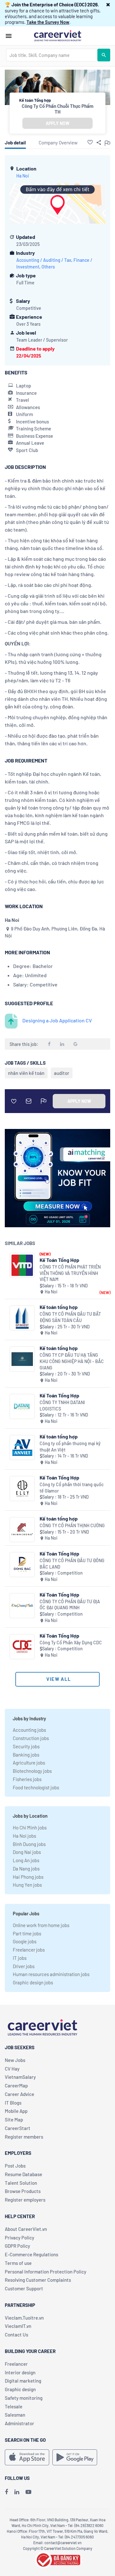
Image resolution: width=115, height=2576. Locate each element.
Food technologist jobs (36, 1787)
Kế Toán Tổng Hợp (59, 1260)
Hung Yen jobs (27, 1885)
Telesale (14, 2406)
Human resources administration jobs (51, 1974)
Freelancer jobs (29, 1950)
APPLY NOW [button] (57, 123)
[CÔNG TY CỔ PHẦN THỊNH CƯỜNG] (22, 1530)
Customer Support (24, 2288)
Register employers (25, 2200)
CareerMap (16, 2085)
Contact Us (16, 2335)
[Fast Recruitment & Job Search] (57, 35)
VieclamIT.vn (18, 2326)
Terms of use (18, 2263)
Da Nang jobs (26, 1869)
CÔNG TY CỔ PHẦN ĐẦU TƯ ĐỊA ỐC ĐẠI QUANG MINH (70, 1605)
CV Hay (12, 2069)
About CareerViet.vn (26, 2229)
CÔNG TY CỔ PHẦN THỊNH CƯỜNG (72, 1525)
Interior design (20, 2372)
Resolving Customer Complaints (38, 2280)
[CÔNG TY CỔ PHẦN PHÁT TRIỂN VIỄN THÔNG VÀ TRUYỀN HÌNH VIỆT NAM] (22, 1265)
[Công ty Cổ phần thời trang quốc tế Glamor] (22, 1489)
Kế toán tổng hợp (59, 1307)
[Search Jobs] (104, 55)
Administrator (19, 2423)
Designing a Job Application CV (57, 1020)
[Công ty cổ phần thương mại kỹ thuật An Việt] (22, 1448)
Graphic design (20, 2389)
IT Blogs (13, 2103)
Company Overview (58, 143)
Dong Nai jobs (27, 1852)
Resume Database (23, 2174)
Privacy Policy (19, 2238)
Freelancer (16, 2364)
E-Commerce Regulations (31, 2254)
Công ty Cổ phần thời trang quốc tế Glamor (72, 1488)
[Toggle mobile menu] (9, 36)
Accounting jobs (29, 1730)
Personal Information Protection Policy (46, 2272)
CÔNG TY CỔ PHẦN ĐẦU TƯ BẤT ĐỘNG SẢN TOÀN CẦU (70, 1317)
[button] (108, 4)
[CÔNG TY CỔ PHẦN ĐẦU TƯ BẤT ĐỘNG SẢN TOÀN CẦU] (22, 1318)
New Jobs (15, 2060)
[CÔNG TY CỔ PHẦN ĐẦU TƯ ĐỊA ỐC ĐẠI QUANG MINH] (22, 1606)
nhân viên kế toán (26, 1073)
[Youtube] (28, 2492)
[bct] (57, 2559)
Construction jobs (31, 1738)
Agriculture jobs (29, 1763)
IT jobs (20, 1958)
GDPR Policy (17, 2246)
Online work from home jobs (41, 1925)
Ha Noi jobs (24, 1836)
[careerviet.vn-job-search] (27, 2457)
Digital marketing (23, 2381)
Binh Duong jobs (29, 1844)
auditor (62, 1073)
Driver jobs (24, 1966)
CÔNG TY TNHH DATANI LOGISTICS (62, 1406)
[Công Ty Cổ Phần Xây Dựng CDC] (22, 1647)
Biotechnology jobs (32, 1771)
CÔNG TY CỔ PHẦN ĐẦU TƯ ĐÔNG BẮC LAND (72, 1564)
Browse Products (23, 2191)
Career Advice (19, 2094)
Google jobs (25, 1941)
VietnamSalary (20, 2077)
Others (48, 267)
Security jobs (26, 1746)
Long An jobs (26, 1860)
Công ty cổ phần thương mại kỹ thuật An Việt (70, 1447)
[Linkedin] (17, 2492)
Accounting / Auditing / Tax (44, 260)
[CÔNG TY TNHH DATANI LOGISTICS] (22, 1406)
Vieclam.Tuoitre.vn (24, 2318)
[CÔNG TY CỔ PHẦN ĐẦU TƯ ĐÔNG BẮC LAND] (22, 1565)
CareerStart (18, 2128)
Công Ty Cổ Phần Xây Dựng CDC (71, 1643)
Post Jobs (15, 2166)
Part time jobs (27, 1933)
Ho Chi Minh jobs (30, 1828)
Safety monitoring (24, 2398)
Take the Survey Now (48, 22)
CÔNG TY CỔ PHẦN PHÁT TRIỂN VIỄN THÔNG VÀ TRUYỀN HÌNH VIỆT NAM (70, 1273)
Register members (24, 2137)
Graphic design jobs (33, 1982)
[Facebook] (6, 2492)
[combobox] (52, 55)
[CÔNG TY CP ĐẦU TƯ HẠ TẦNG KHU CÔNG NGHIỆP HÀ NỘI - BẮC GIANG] (22, 1359)
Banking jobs (26, 1755)
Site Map (14, 2120)
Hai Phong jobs (28, 1877)
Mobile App (16, 2111)
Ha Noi (23, 176)
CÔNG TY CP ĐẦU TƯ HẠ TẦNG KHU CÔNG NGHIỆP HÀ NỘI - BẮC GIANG (72, 1361)
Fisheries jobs (27, 1779)
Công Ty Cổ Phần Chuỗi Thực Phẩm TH (58, 109)
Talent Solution (21, 2183)
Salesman (15, 2415)
